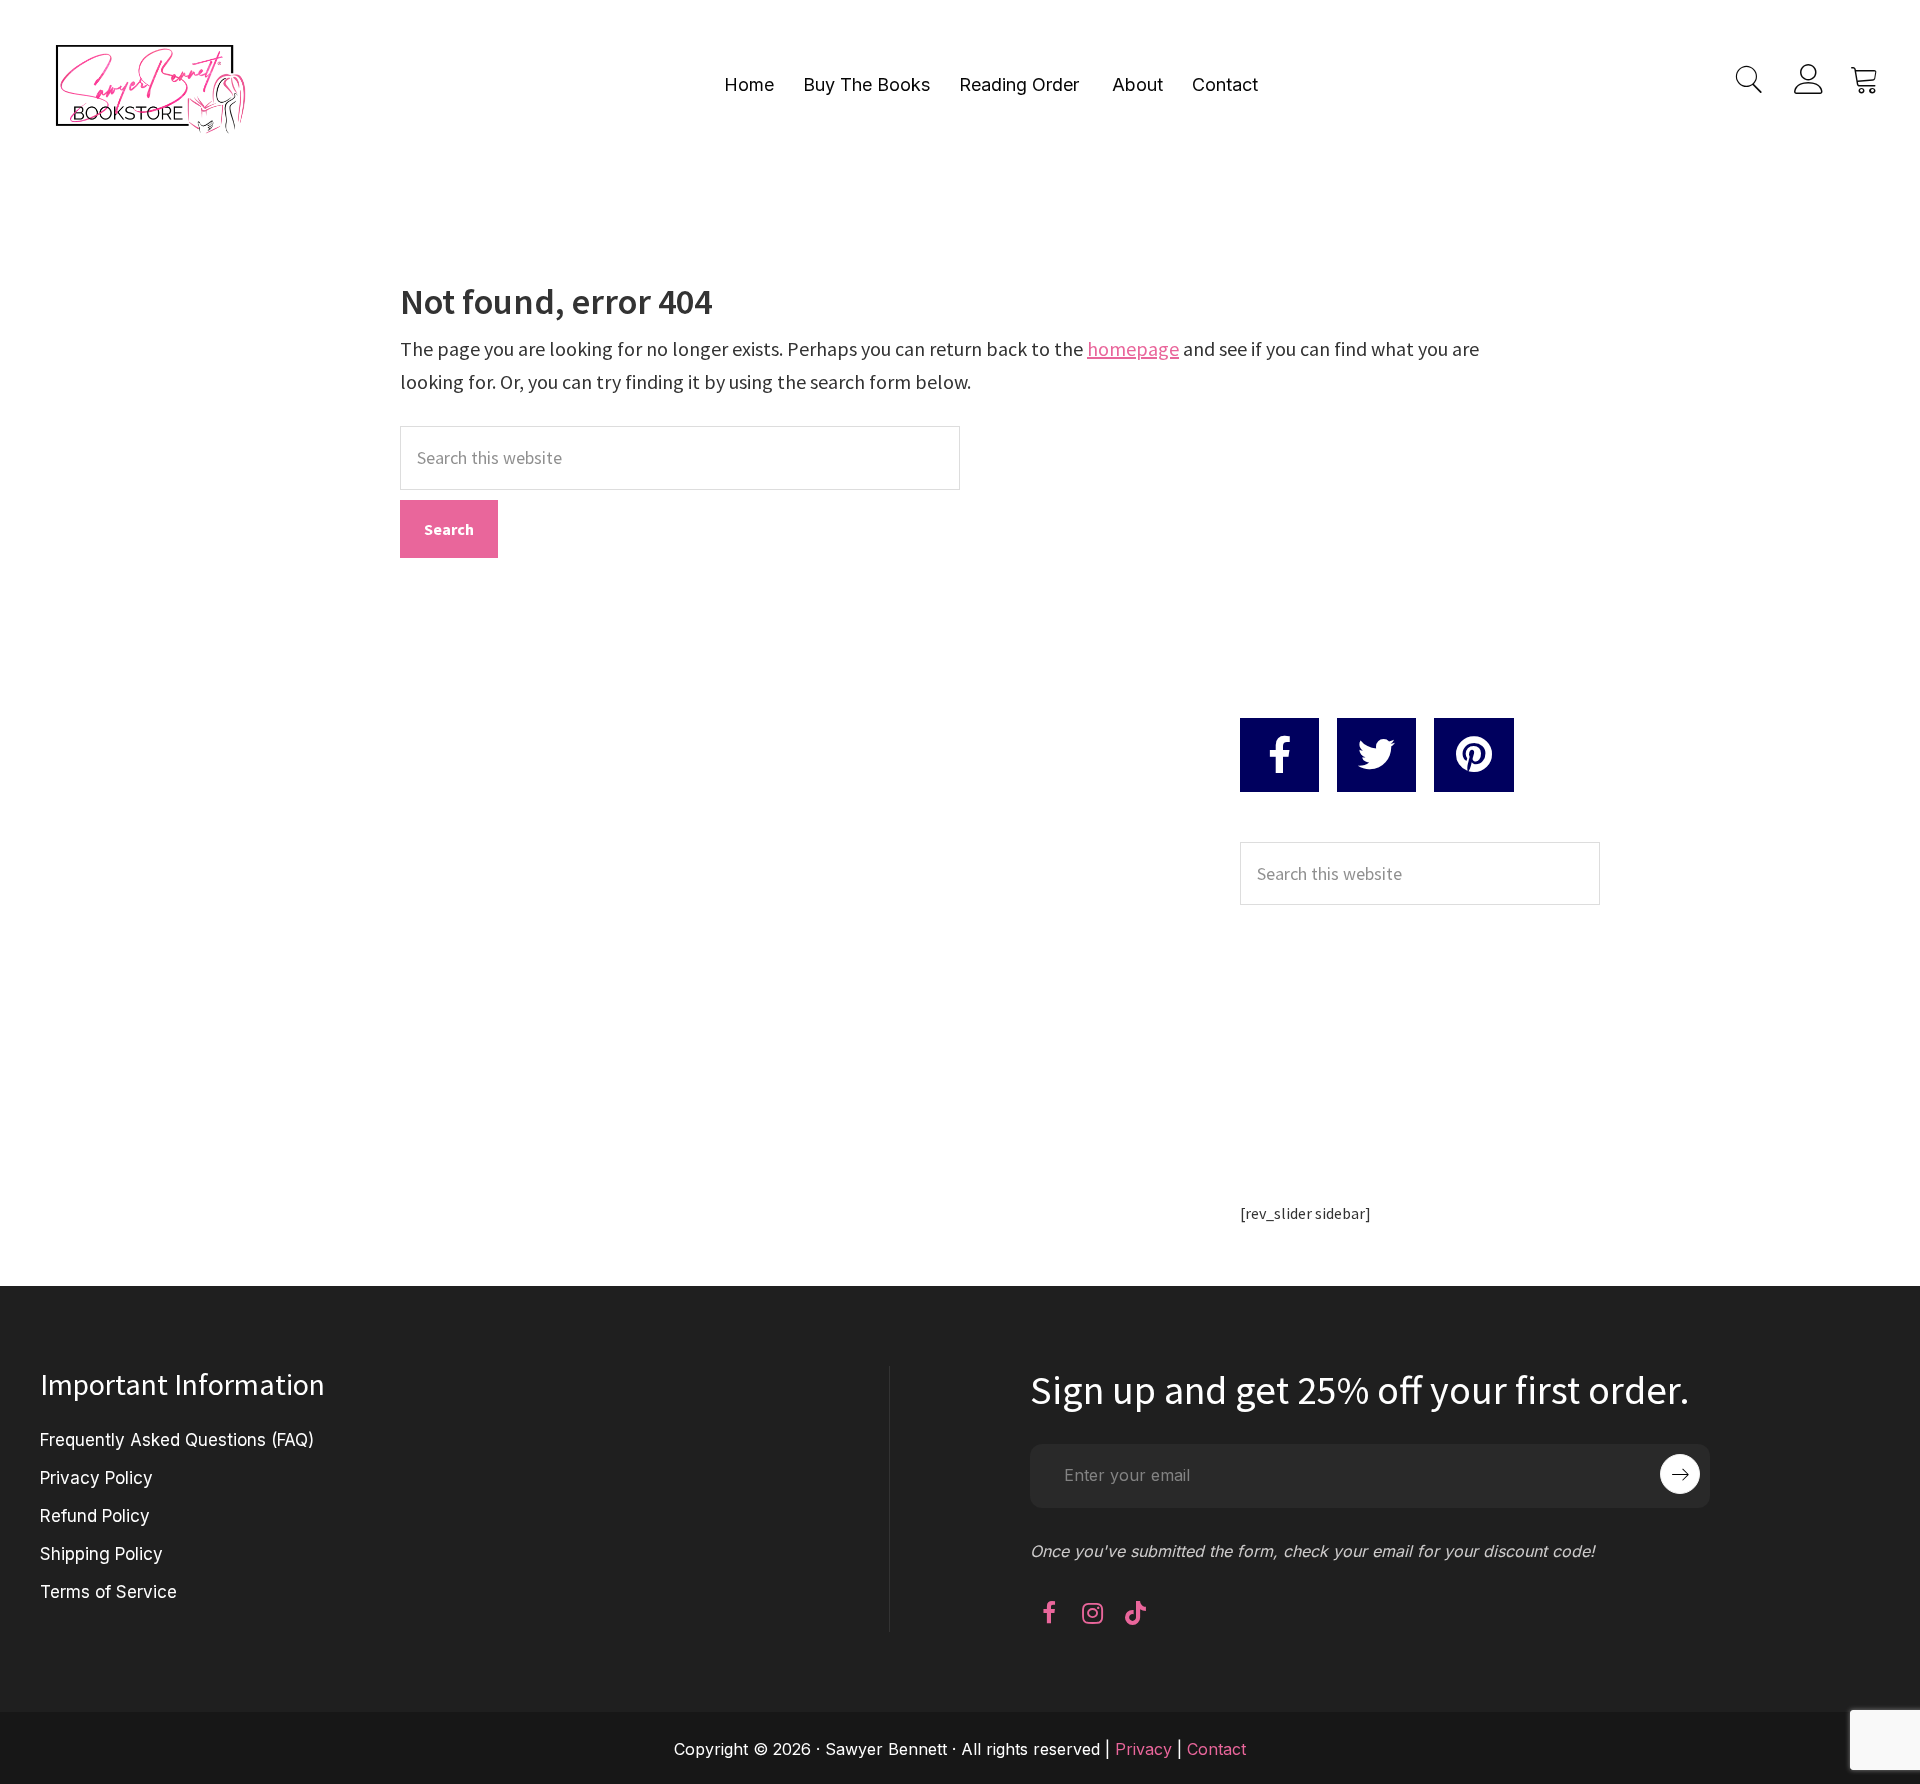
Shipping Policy (101, 1554)
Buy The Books (866, 84)
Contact (1225, 84)
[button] (1049, 1613)
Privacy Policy (96, 1478)
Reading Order (1019, 84)
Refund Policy (95, 1516)
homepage (1133, 348)
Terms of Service (108, 1592)
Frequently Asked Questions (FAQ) (177, 1440)
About (1137, 84)
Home (749, 84)
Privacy (1143, 1749)
